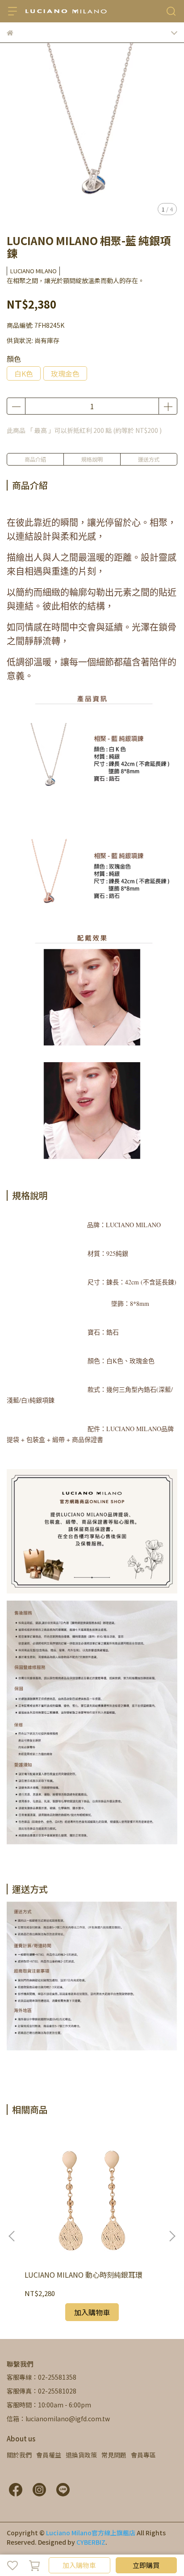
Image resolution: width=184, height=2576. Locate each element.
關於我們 (19, 2455)
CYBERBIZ (91, 2542)
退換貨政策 (81, 2455)
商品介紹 (35, 459)
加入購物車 (79, 2565)
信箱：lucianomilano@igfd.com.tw (58, 2419)
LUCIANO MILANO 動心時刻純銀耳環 (84, 2275)
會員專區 (143, 2455)
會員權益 (49, 2455)
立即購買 (146, 2565)
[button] (172, 2236)
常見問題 (114, 2455)
